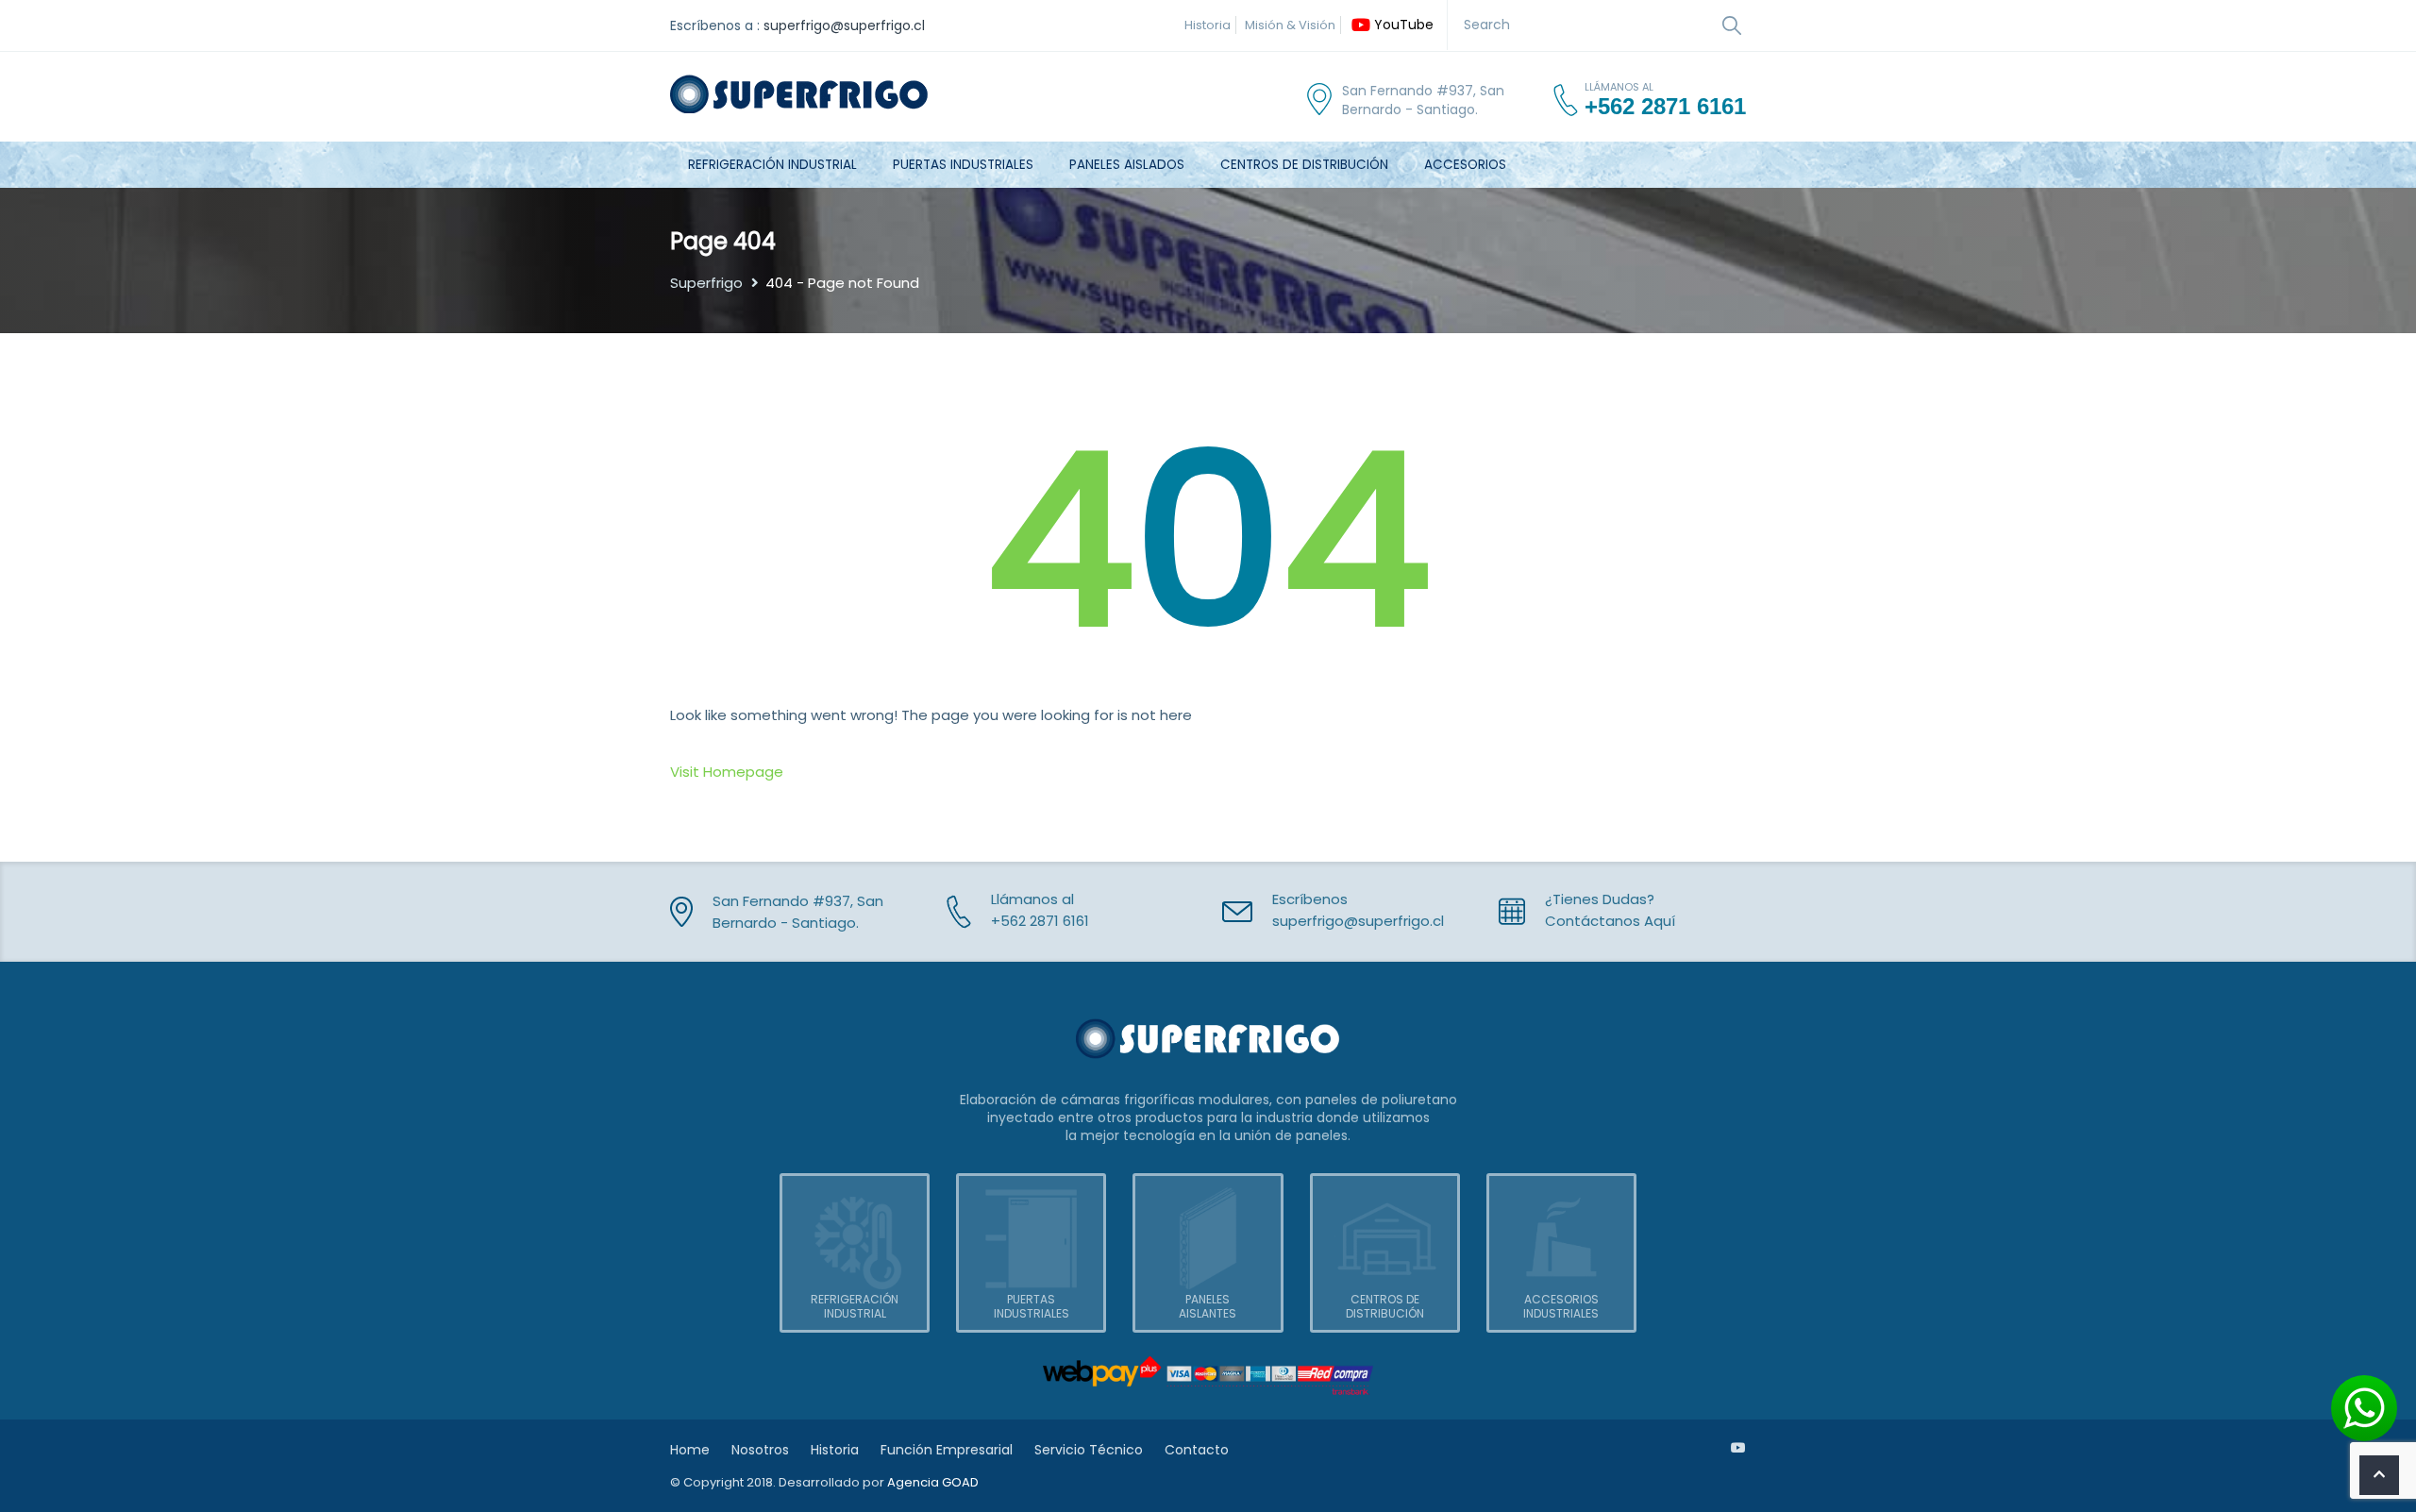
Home (690, 1450)
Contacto (1197, 1450)
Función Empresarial (947, 1450)
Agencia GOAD (933, 1482)
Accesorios (1465, 165)
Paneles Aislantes (1208, 1306)
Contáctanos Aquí (1610, 921)
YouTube (1404, 25)
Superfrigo (706, 283)
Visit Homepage (727, 772)
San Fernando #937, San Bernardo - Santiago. (1423, 100)
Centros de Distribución (1304, 165)
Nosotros (760, 1450)
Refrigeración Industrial (772, 165)
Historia (1208, 25)
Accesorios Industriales (1561, 1306)
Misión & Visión (1290, 25)
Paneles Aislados (1127, 165)
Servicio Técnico (1089, 1450)
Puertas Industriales (963, 165)
